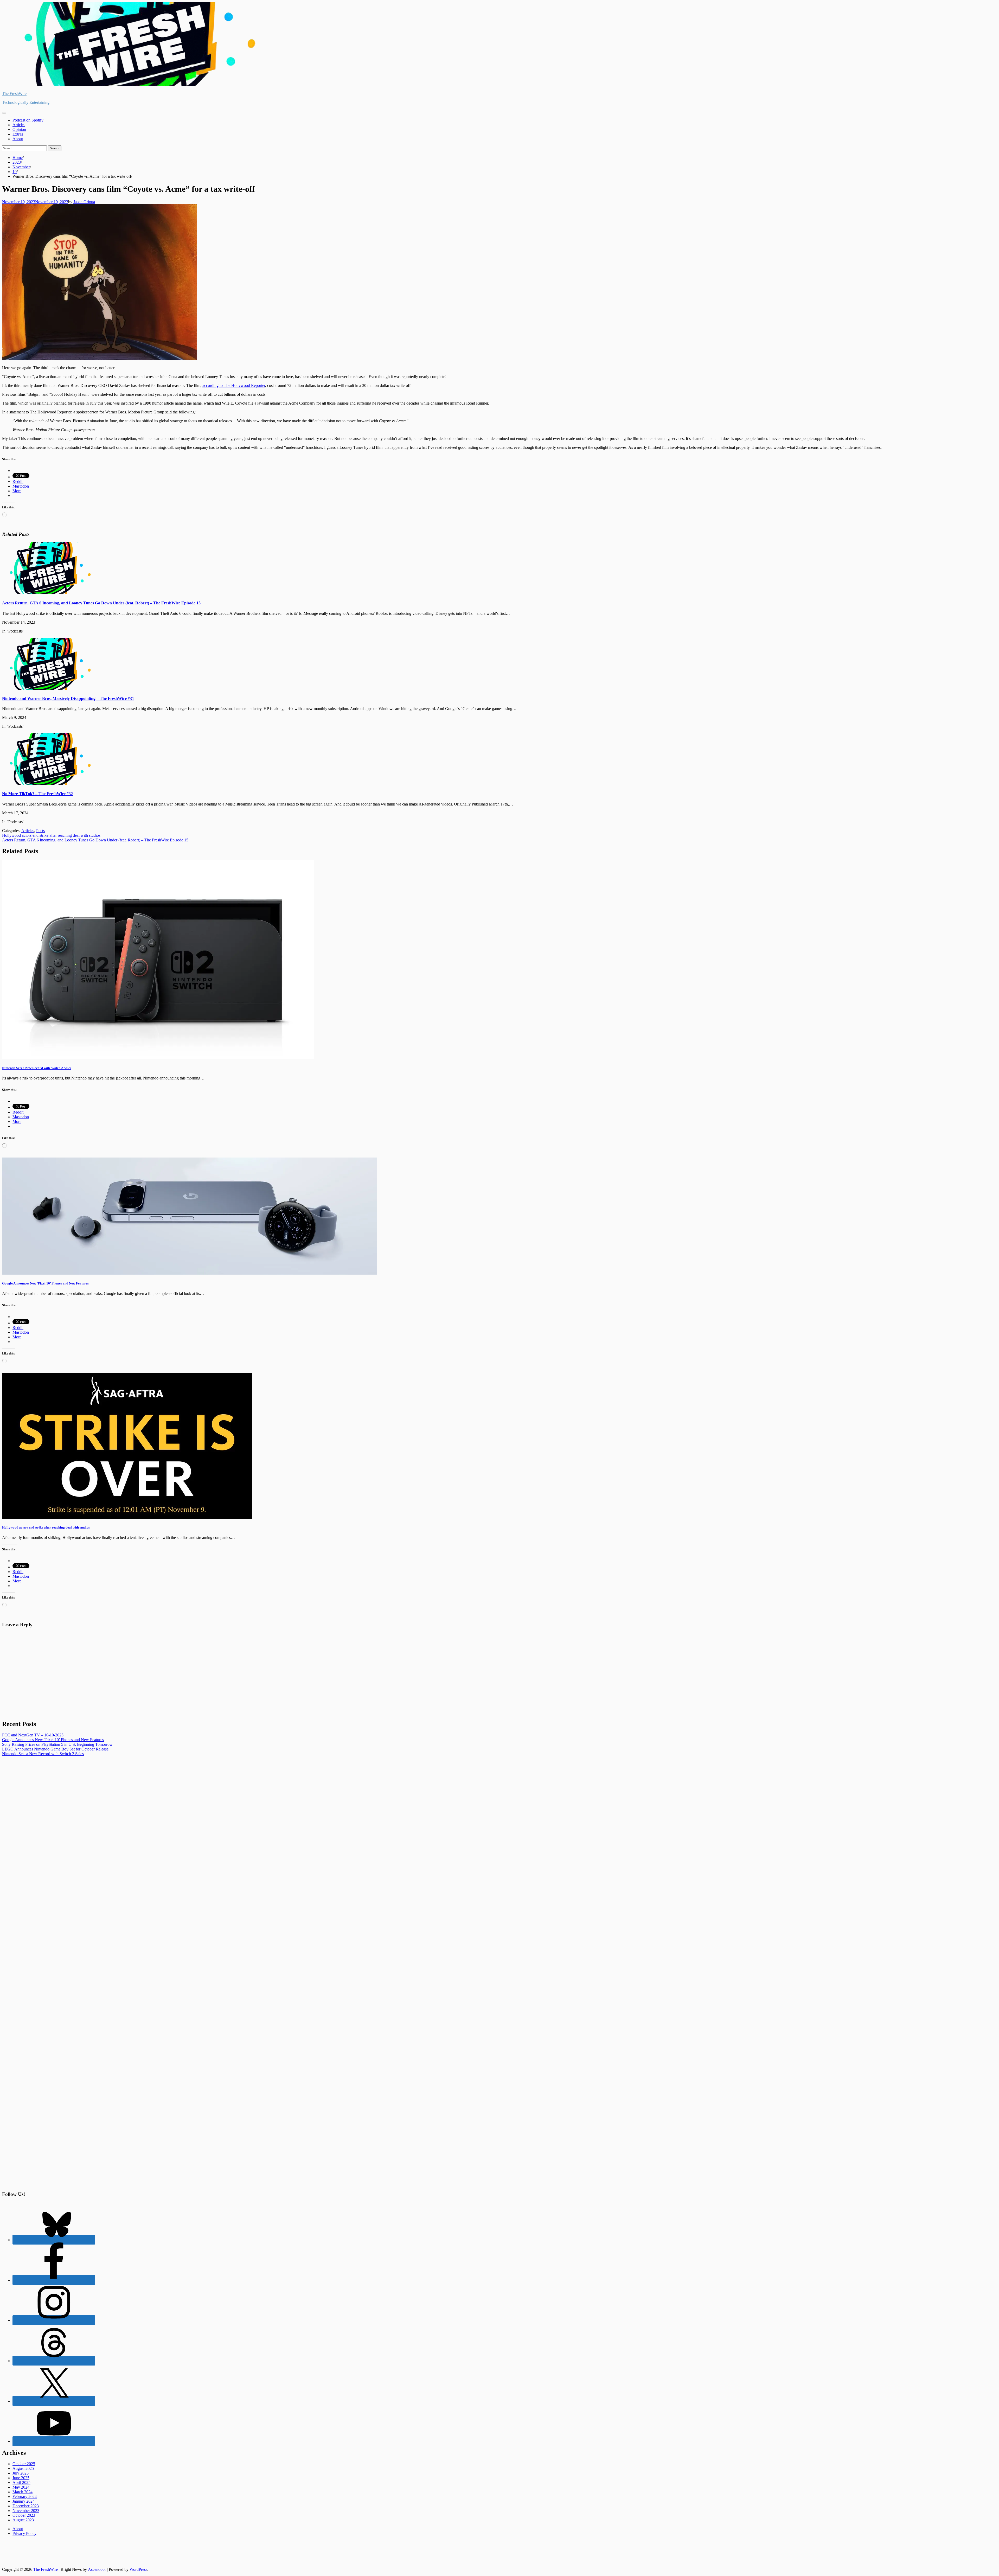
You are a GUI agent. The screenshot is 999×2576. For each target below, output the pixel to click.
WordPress (138, 2569)
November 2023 (26, 2511)
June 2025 (21, 2478)
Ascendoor (97, 2569)
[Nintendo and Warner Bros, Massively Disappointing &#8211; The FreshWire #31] (48, 688)
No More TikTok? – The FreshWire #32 (37, 794)
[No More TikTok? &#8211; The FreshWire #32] (48, 784)
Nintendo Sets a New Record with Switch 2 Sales (37, 1068)
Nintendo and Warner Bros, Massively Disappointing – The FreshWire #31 (68, 698)
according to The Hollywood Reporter (234, 385)
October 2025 (24, 2464)
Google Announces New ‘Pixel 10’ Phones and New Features (45, 1283)
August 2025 (23, 2468)
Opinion (19, 129)
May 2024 (21, 2487)
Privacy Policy (24, 2533)
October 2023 (24, 2515)
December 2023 (26, 2506)
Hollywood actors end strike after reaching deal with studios (46, 1527)
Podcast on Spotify (28, 120)
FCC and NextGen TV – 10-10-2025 (33, 1735)
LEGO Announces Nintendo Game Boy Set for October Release (55, 1749)
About (18, 139)
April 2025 (21, 2482)
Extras (18, 134)
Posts (40, 831)
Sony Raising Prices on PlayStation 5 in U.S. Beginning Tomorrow (57, 1744)
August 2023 (23, 2520)
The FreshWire (14, 94)
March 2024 (23, 2492)
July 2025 (21, 2473)
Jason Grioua (84, 202)
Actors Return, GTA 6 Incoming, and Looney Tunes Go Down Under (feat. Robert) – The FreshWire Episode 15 (101, 603)
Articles (19, 125)
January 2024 (24, 2501)
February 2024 (25, 2497)
